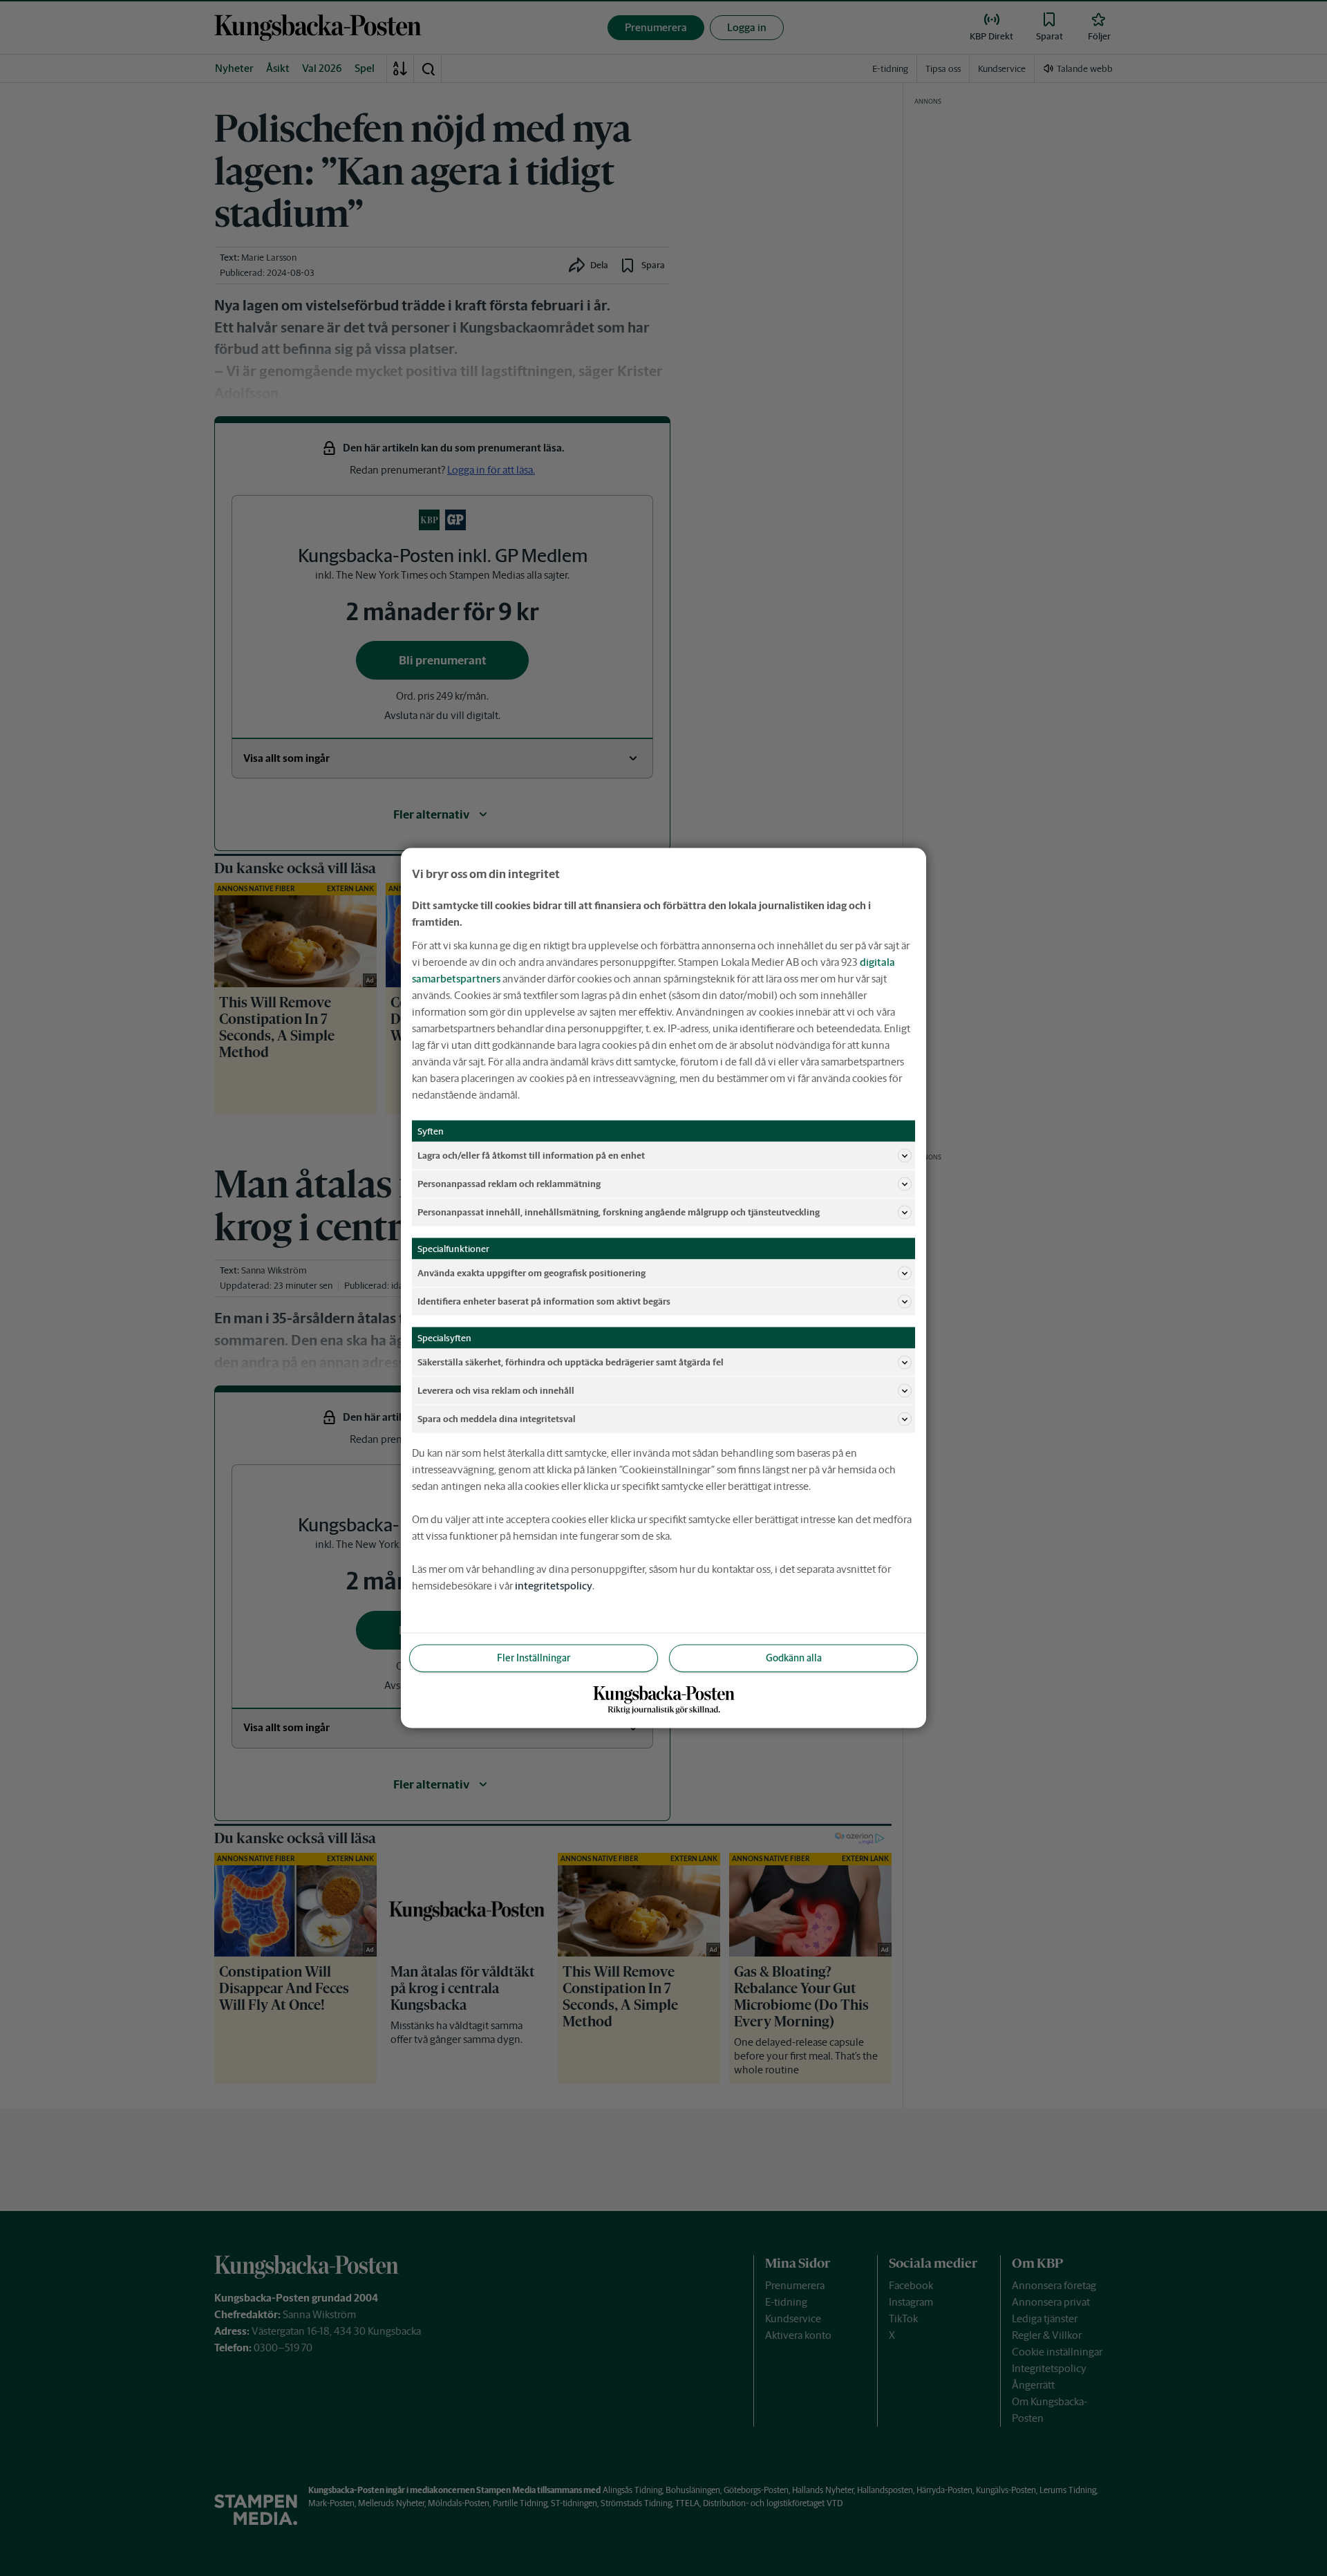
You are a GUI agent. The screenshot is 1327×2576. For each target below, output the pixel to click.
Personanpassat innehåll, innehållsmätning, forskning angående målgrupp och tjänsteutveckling (619, 1212)
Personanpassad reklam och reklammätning (509, 1183)
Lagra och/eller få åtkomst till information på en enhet (531, 1155)
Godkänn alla (794, 1658)
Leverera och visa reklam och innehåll (496, 1390)
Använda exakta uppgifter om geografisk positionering (531, 1272)
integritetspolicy (554, 1586)
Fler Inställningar (534, 1658)
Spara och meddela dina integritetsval (497, 1418)
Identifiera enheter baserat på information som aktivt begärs (544, 1301)
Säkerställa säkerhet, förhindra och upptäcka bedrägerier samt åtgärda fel (571, 1362)
